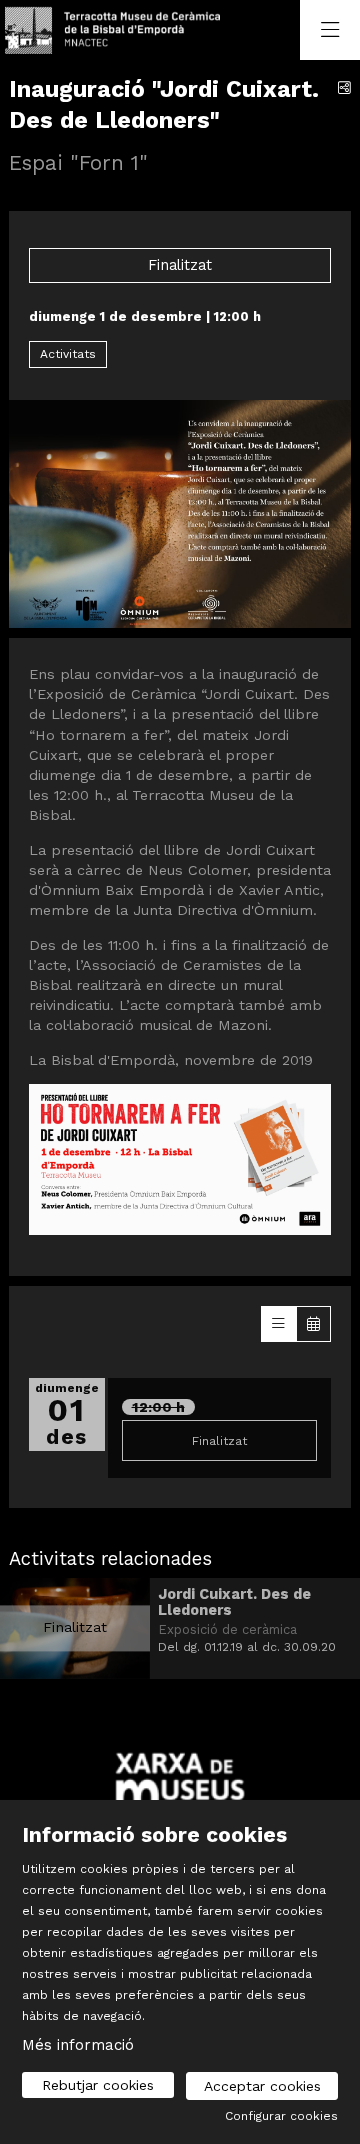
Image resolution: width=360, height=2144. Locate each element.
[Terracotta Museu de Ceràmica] (108, 30)
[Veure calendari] (313, 1324)
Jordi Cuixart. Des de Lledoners (234, 1602)
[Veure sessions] (278, 1324)
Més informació (78, 2045)
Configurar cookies (281, 2116)
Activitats (68, 354)
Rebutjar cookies (98, 2085)
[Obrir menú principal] (330, 30)
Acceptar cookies (262, 2086)
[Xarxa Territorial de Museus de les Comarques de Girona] (180, 1788)
